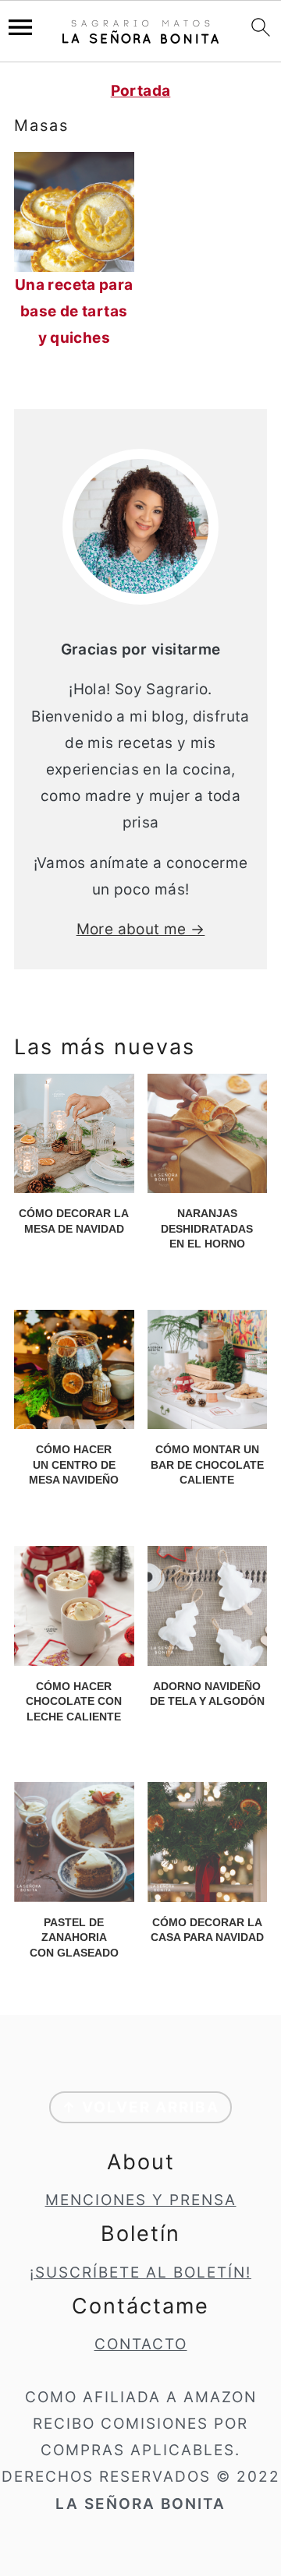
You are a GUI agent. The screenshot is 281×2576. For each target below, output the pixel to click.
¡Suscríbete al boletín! (140, 2273)
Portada (141, 91)
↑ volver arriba (140, 2107)
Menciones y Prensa (141, 2200)
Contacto (141, 2344)
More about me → (141, 929)
